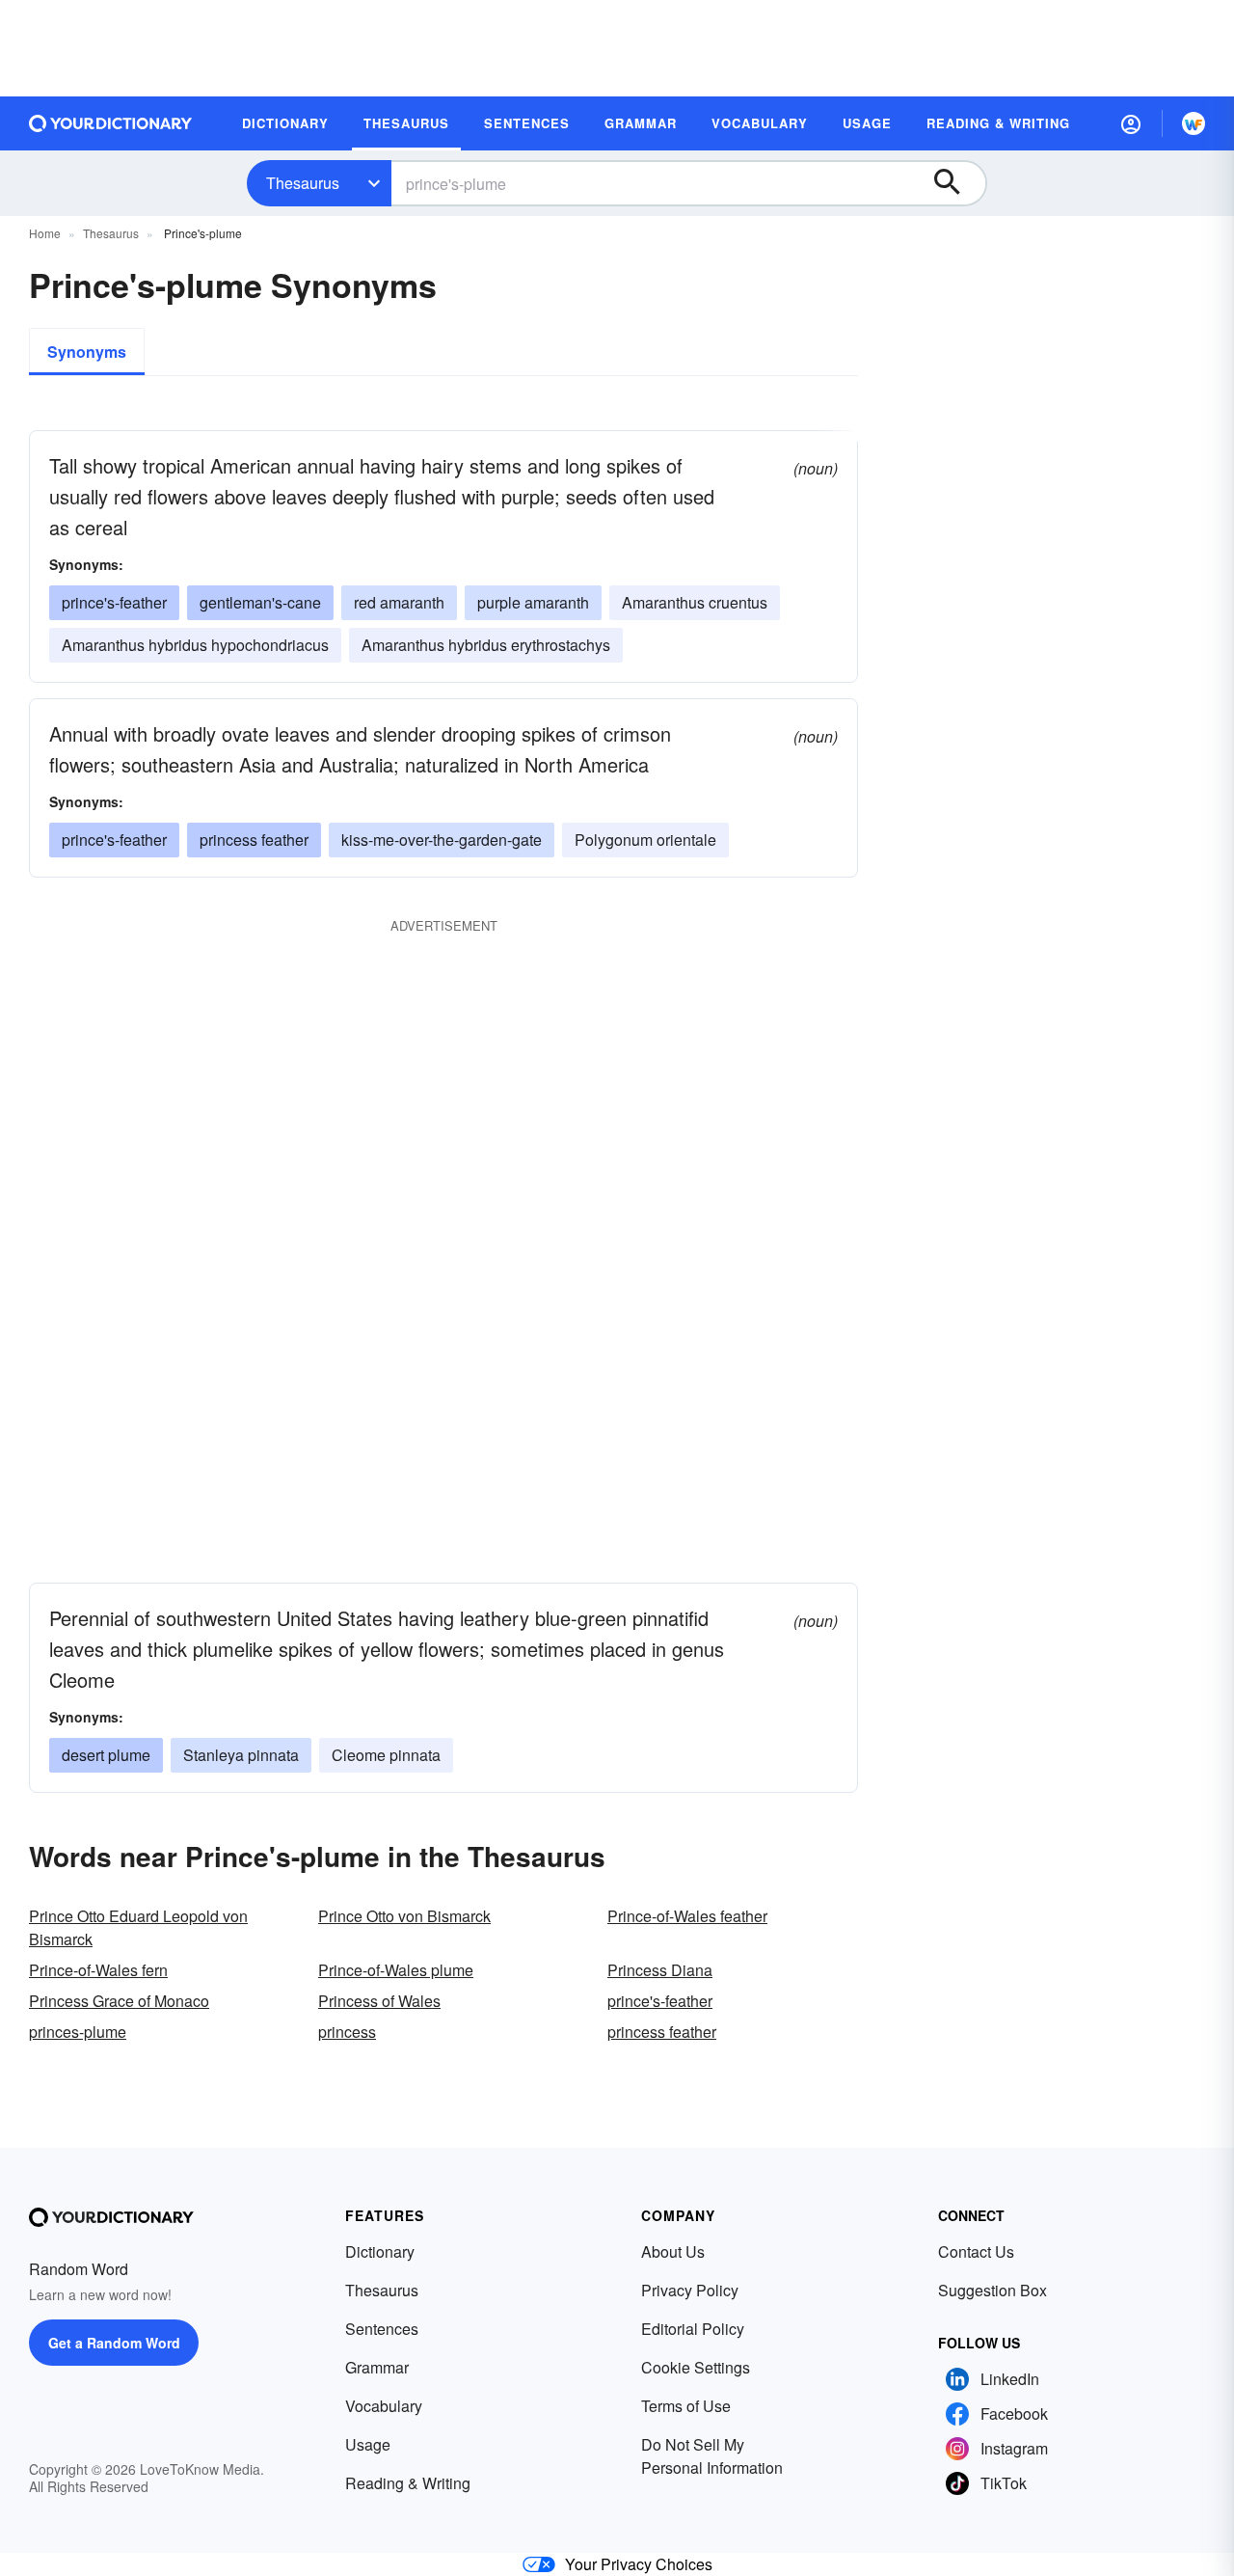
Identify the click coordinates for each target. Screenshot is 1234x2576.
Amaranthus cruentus (695, 602)
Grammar (377, 2367)
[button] (1131, 123)
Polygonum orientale (645, 840)
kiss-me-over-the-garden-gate (442, 840)
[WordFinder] (1194, 123)
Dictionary (380, 2251)
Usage (368, 2444)
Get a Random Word (114, 2343)
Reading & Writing (408, 2483)
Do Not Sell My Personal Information (712, 2456)
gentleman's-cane (260, 602)
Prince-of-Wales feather (687, 1916)
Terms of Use (686, 2406)
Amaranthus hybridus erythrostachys (486, 645)
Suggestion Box (993, 2290)
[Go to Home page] (111, 123)
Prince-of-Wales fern (98, 1970)
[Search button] (956, 183)
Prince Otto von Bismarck (404, 1916)
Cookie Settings (696, 2367)
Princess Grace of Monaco (119, 2001)
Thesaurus (303, 183)
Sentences (382, 2329)
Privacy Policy (690, 2290)
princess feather (254, 840)
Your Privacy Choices (639, 2564)
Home (45, 233)
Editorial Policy (693, 2329)
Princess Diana (660, 1970)
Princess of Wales (379, 2001)
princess (347, 2032)
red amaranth (399, 602)
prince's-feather (114, 602)
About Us (673, 2251)
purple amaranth (533, 602)
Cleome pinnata (386, 1755)
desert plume (106, 1755)
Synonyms (87, 352)
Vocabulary (384, 2406)
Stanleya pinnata (241, 1755)
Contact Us (976, 2251)
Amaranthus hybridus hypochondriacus (195, 645)
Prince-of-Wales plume (396, 1970)
